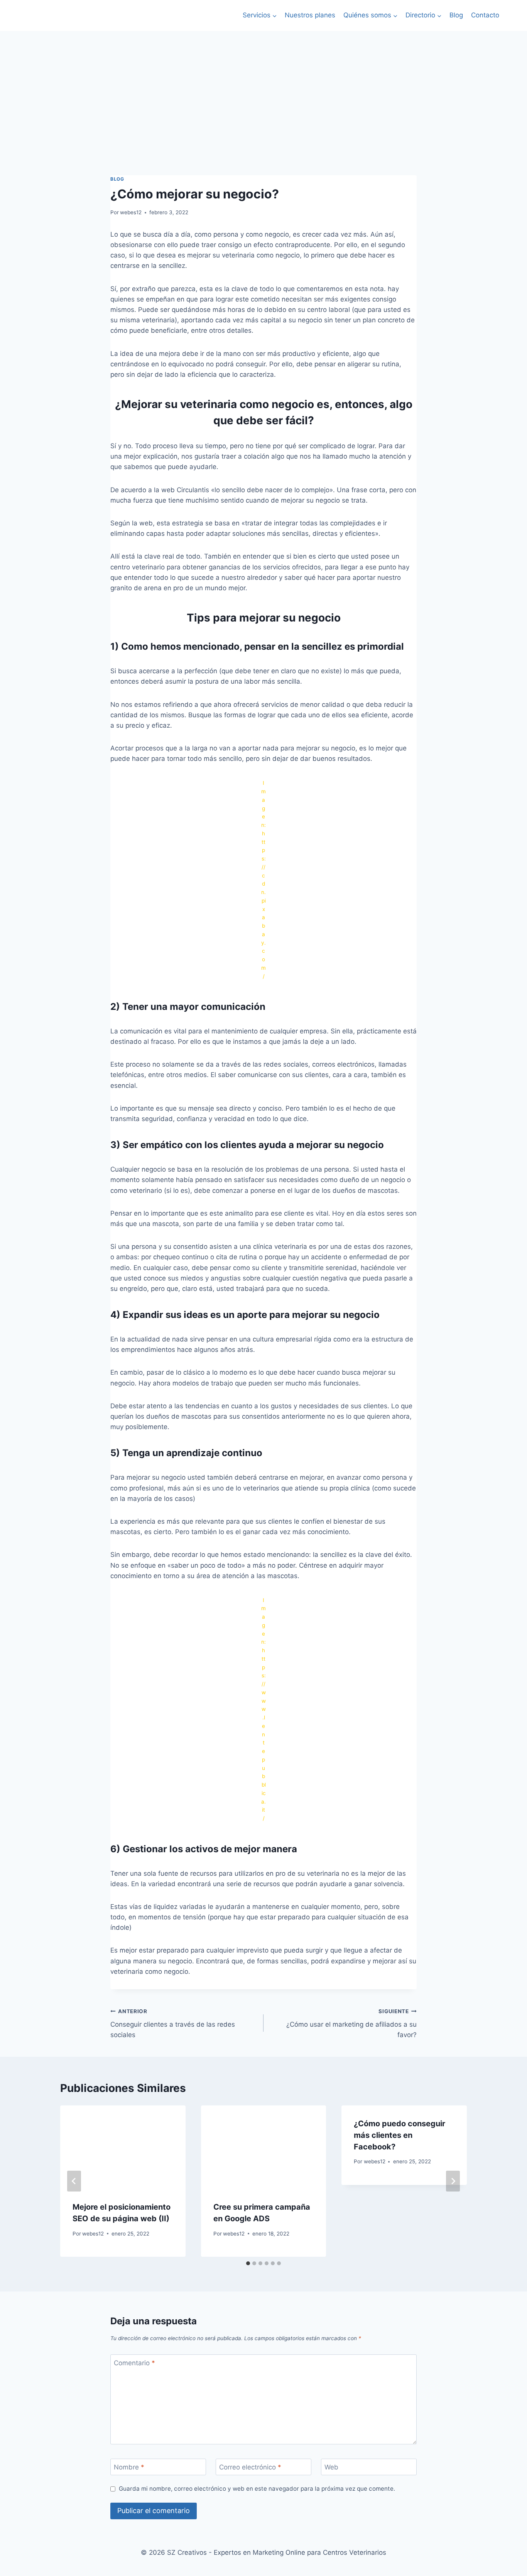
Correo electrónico (250, 2467)
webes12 (131, 212)
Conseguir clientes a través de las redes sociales (173, 2024)
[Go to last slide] (74, 2181)
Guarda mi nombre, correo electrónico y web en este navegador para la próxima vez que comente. (257, 2489)
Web (331, 2467)
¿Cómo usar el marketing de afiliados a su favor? (351, 2024)
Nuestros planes (310, 15)
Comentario (134, 2363)
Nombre (129, 2467)
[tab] (248, 2263)
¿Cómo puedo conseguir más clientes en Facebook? (399, 2135)
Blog (456, 15)
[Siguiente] (453, 2181)
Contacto (485, 15)
